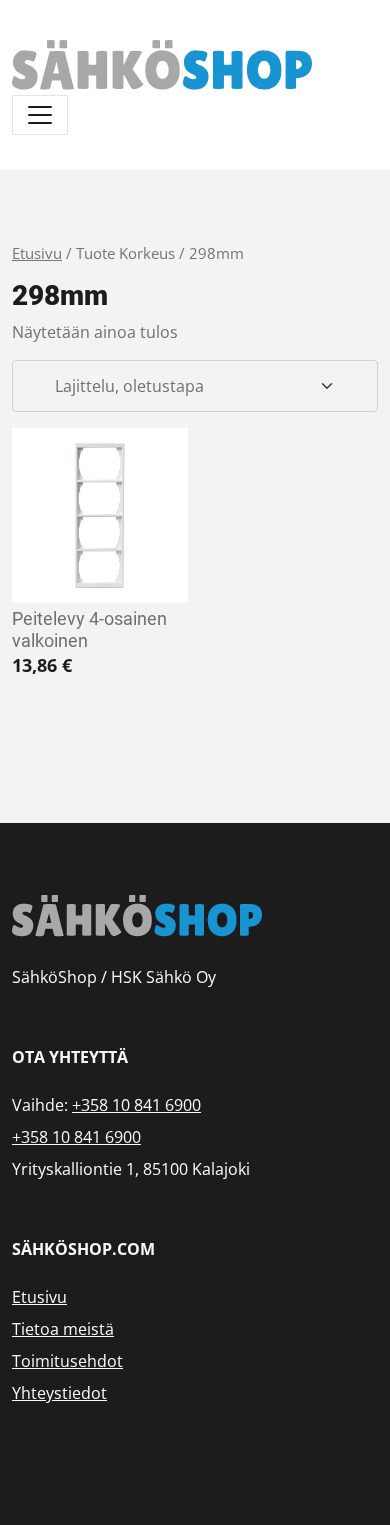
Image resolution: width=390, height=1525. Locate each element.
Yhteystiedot (59, 1393)
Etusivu (37, 253)
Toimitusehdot (67, 1361)
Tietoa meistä (63, 1329)
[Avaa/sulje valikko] (40, 115)
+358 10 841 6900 (136, 1105)
